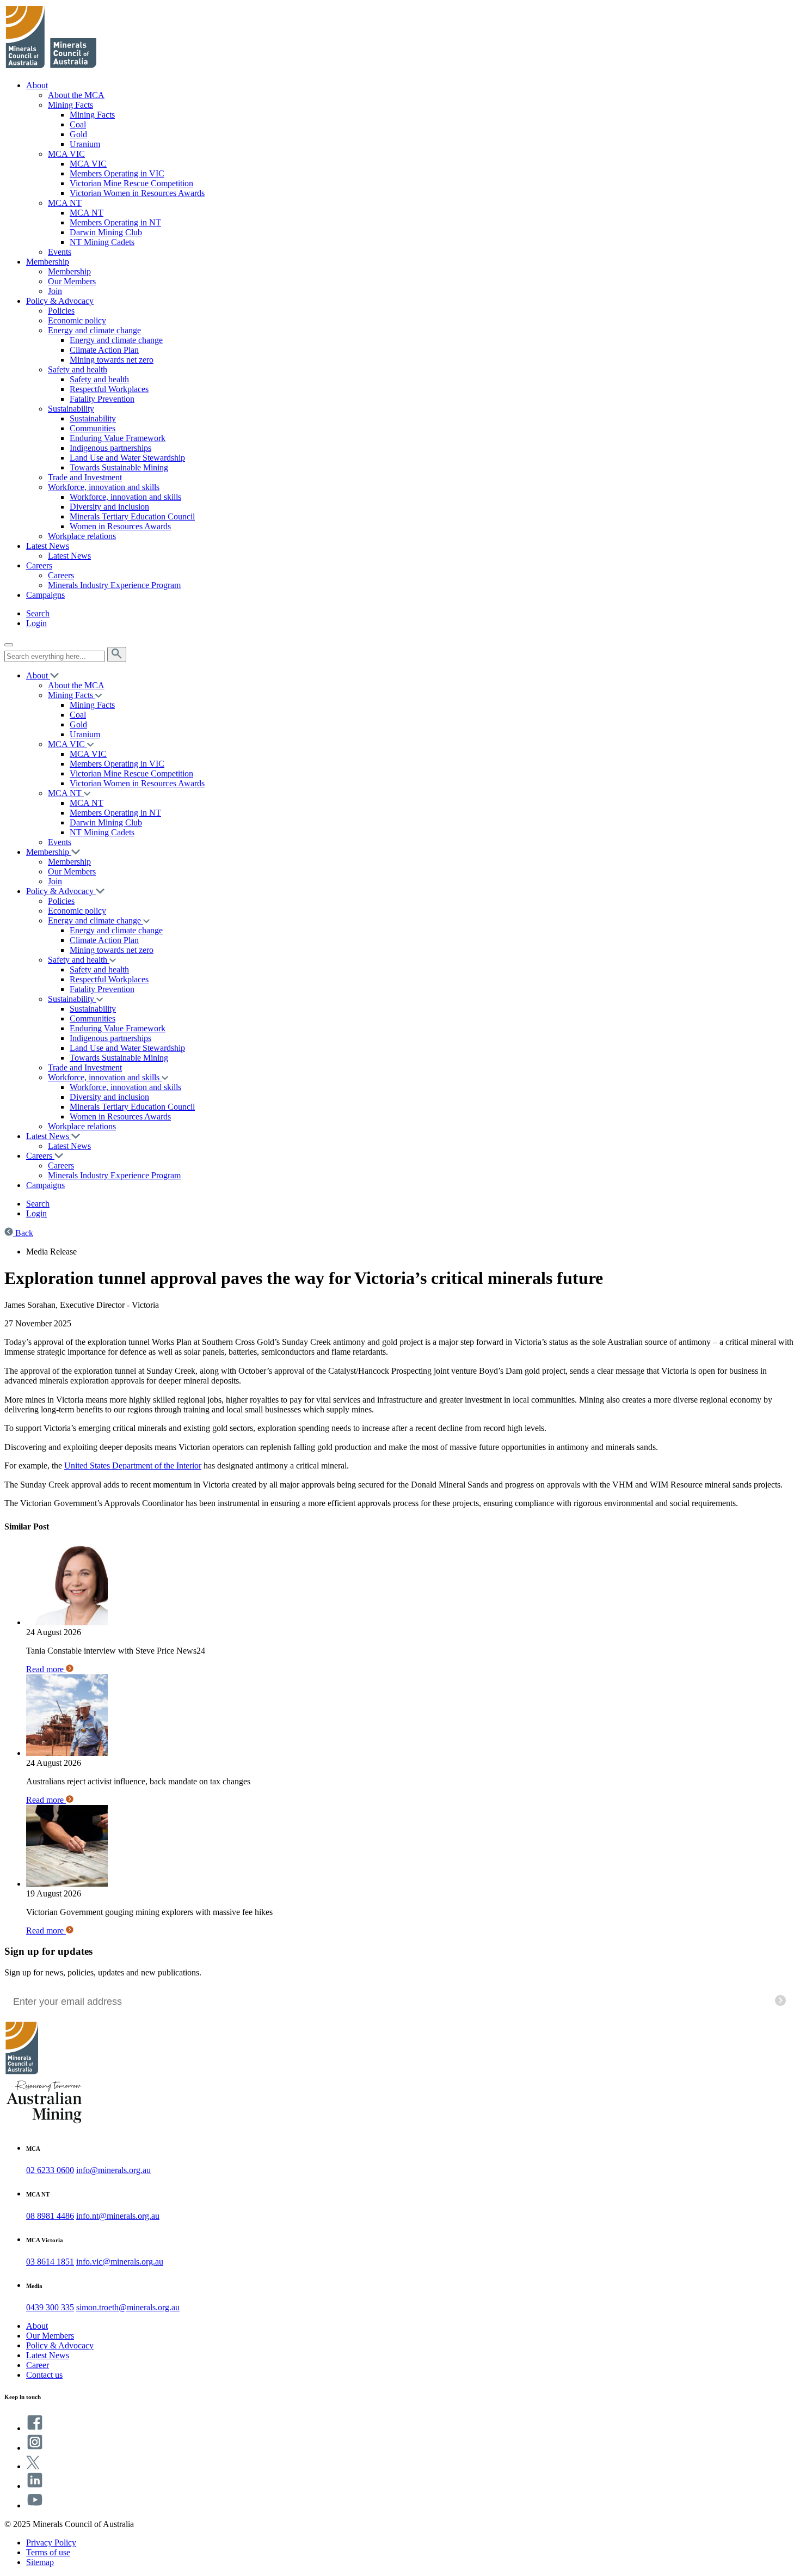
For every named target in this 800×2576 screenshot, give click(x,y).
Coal (78, 124)
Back (23, 1233)
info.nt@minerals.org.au (118, 2216)
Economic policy (77, 320)
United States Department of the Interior (133, 1466)
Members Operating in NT (115, 222)
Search (38, 613)
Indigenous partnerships (110, 448)
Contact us (44, 2375)
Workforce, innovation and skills (104, 487)
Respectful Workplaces (109, 389)
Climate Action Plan (104, 350)
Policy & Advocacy (60, 301)
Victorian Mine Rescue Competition (131, 183)
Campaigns (45, 595)
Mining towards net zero (112, 360)
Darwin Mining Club (106, 232)
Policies (61, 311)
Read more (46, 1669)
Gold (78, 134)
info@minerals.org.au (113, 2170)
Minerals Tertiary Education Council (132, 516)
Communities (93, 428)
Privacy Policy (51, 2543)
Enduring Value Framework (118, 438)
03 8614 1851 (50, 2262)
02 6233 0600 (50, 2170)
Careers (39, 565)
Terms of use (48, 2552)
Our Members (72, 281)
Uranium (85, 144)
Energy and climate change (94, 330)
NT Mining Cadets (102, 242)
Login (36, 623)
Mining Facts (70, 105)
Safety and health (78, 369)
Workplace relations (82, 536)
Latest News (48, 546)
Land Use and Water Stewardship (127, 458)
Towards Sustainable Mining (119, 467)
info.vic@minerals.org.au (120, 2262)
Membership (48, 262)
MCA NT (65, 203)
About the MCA (76, 95)
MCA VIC (66, 154)
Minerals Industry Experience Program (114, 585)
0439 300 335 (50, 2307)
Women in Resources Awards (120, 526)
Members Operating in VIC (117, 173)
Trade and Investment (85, 477)
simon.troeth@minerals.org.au (128, 2307)
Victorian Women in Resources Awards (137, 193)
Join (55, 291)
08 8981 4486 (50, 2216)
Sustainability (71, 409)
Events (60, 252)
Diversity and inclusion (109, 507)
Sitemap (40, 2562)
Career (38, 2365)
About (37, 85)
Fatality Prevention (102, 399)
